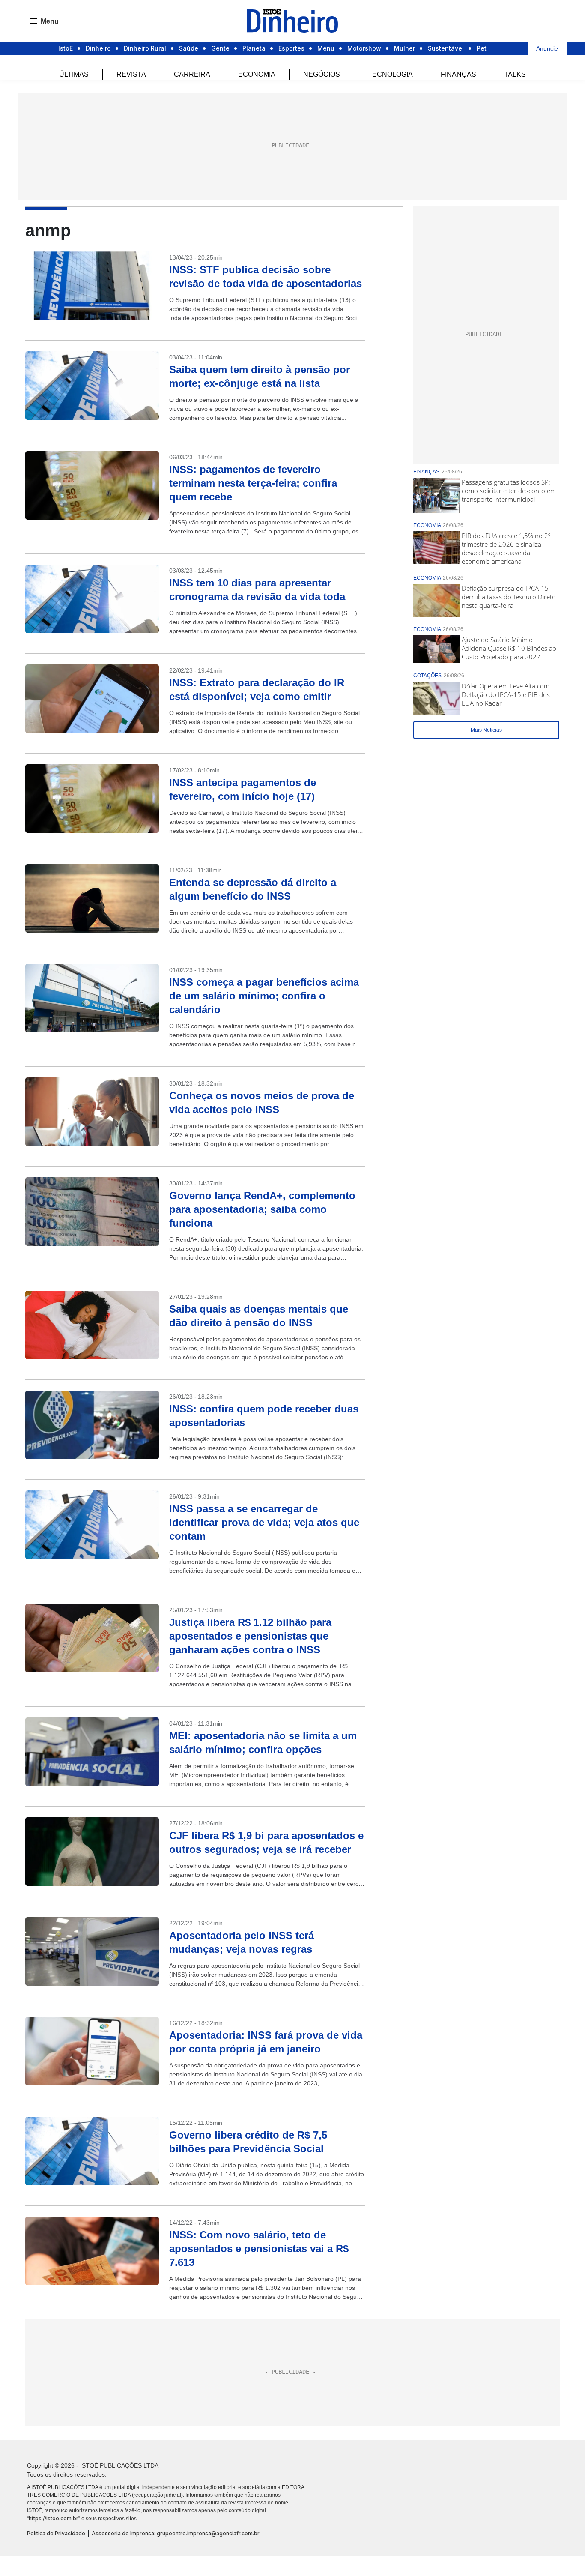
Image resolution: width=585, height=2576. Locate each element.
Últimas (74, 74)
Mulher (404, 48)
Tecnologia (390, 74)
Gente (220, 48)
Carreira (192, 74)
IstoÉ (66, 48)
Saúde (189, 48)
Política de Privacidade (56, 2533)
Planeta (254, 48)
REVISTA (131, 74)
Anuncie (547, 48)
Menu (326, 48)
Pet (482, 48)
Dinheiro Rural (145, 48)
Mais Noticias (486, 730)
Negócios (322, 74)
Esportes (291, 48)
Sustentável (446, 48)
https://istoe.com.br (54, 2518)
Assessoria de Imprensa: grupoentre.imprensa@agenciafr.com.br (176, 2533)
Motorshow (364, 48)
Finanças (458, 74)
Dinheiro (98, 48)
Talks (515, 74)
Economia (257, 74)
